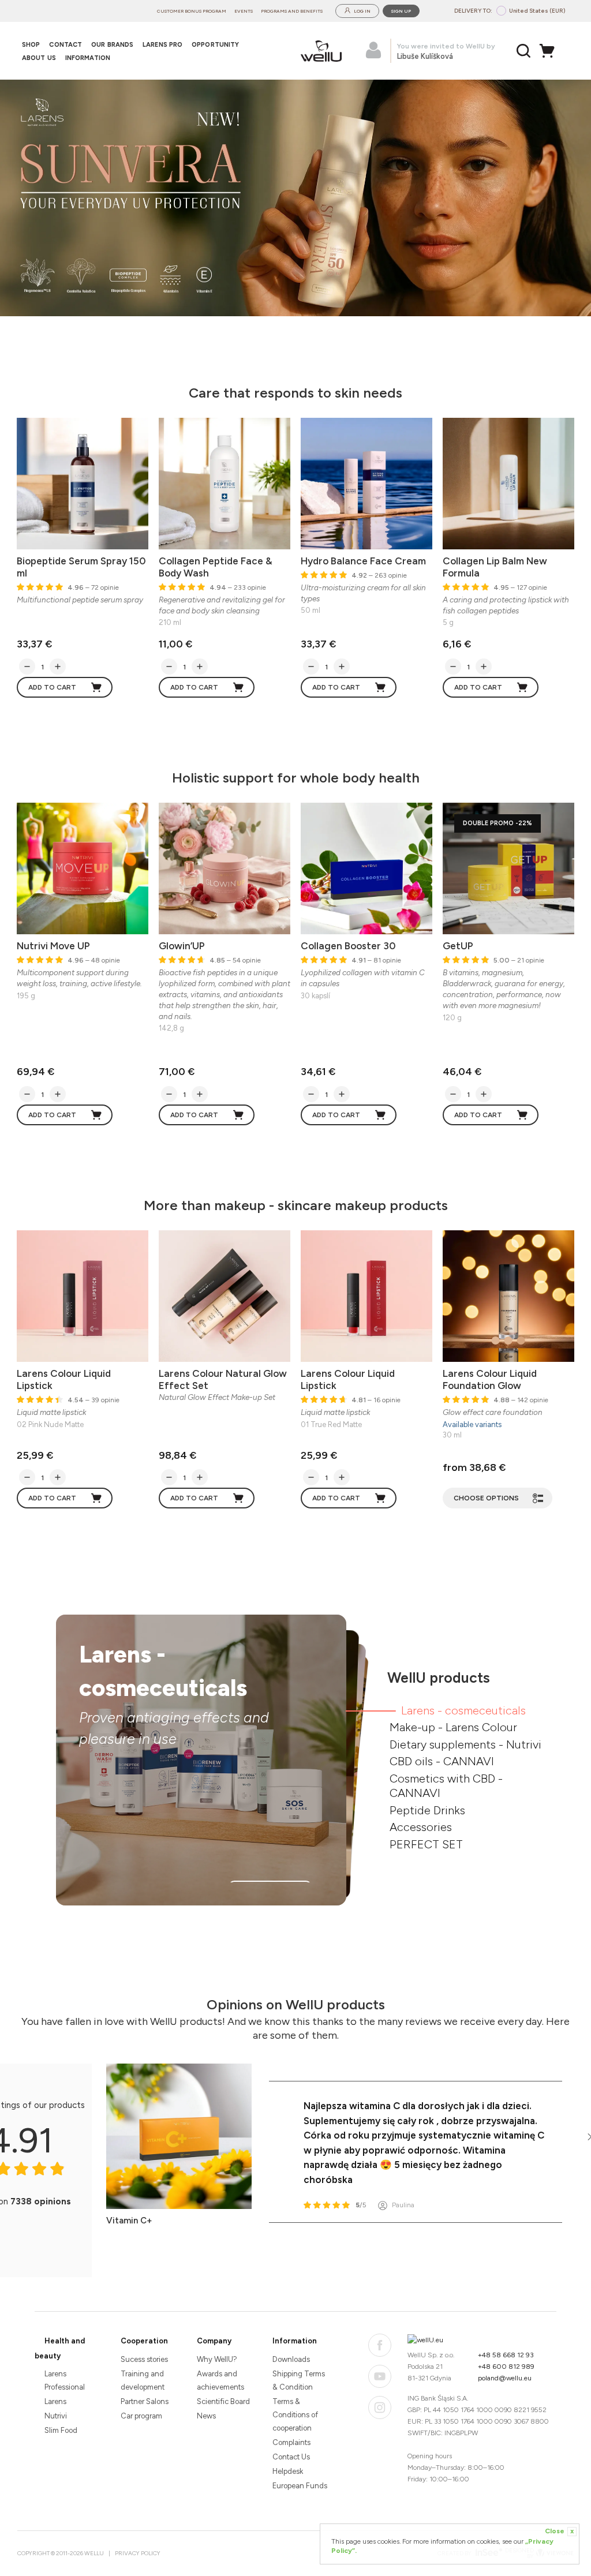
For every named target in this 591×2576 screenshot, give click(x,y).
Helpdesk (288, 2471)
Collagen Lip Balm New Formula (495, 567)
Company (214, 2341)
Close (559, 2531)
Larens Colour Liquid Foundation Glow (490, 1379)
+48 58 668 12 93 (506, 2355)
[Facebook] (380, 2345)
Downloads (291, 2359)
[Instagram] (380, 2407)
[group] (295, 198)
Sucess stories (144, 2359)
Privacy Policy (138, 2553)
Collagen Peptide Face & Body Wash (216, 567)
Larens (55, 2401)
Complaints (291, 2442)
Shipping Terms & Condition (299, 2380)
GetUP (458, 946)
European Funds (300, 2486)
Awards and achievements (220, 2380)
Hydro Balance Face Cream (363, 561)
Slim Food (61, 2430)
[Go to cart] (550, 51)
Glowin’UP (182, 946)
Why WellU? (217, 2359)
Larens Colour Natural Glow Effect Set (223, 1379)
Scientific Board (223, 2401)
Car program (141, 2416)
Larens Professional (65, 2380)
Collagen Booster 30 (348, 946)
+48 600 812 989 (506, 2367)
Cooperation (144, 2341)
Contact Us (291, 2457)
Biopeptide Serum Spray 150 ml (81, 567)
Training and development (143, 2380)
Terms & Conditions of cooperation (295, 2415)
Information (295, 2341)
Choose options (486, 1498)
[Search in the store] (524, 51)
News (206, 2416)
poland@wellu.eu (505, 2378)
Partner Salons (145, 2401)
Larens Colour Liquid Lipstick (64, 1379)
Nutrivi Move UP (53, 946)
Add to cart (52, 687)
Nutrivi (56, 2416)
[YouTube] (380, 2376)
